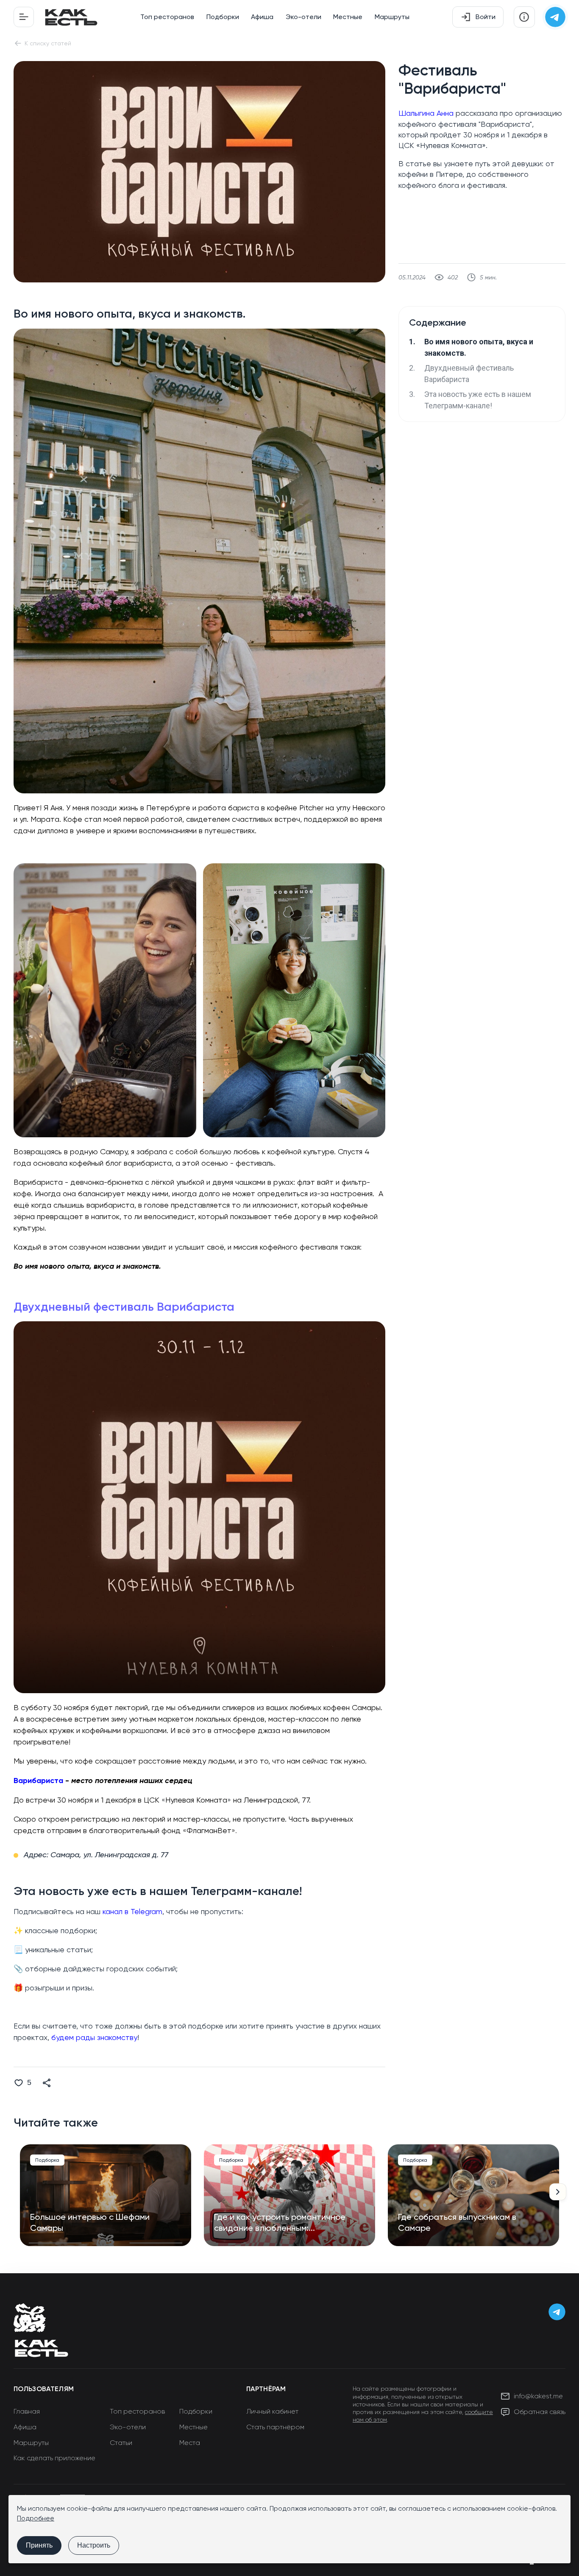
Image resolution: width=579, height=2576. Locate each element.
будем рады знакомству (94, 2037)
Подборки (223, 17)
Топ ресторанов (167, 17)
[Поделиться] (47, 2083)
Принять (39, 2545)
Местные (348, 17)
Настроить (94, 2545)
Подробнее (36, 2518)
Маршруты (392, 17)
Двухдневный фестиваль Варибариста (124, 1307)
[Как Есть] (71, 17)
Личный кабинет (272, 2411)
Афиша (262, 17)
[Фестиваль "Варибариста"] (199, 280)
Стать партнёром (275, 2427)
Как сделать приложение (54, 2458)
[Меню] (24, 17)
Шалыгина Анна (426, 113)
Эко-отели (303, 17)
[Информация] (524, 17)
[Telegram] (555, 17)
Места (190, 2443)
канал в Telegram (132, 1911)
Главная (27, 2411)
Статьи (121, 2443)
